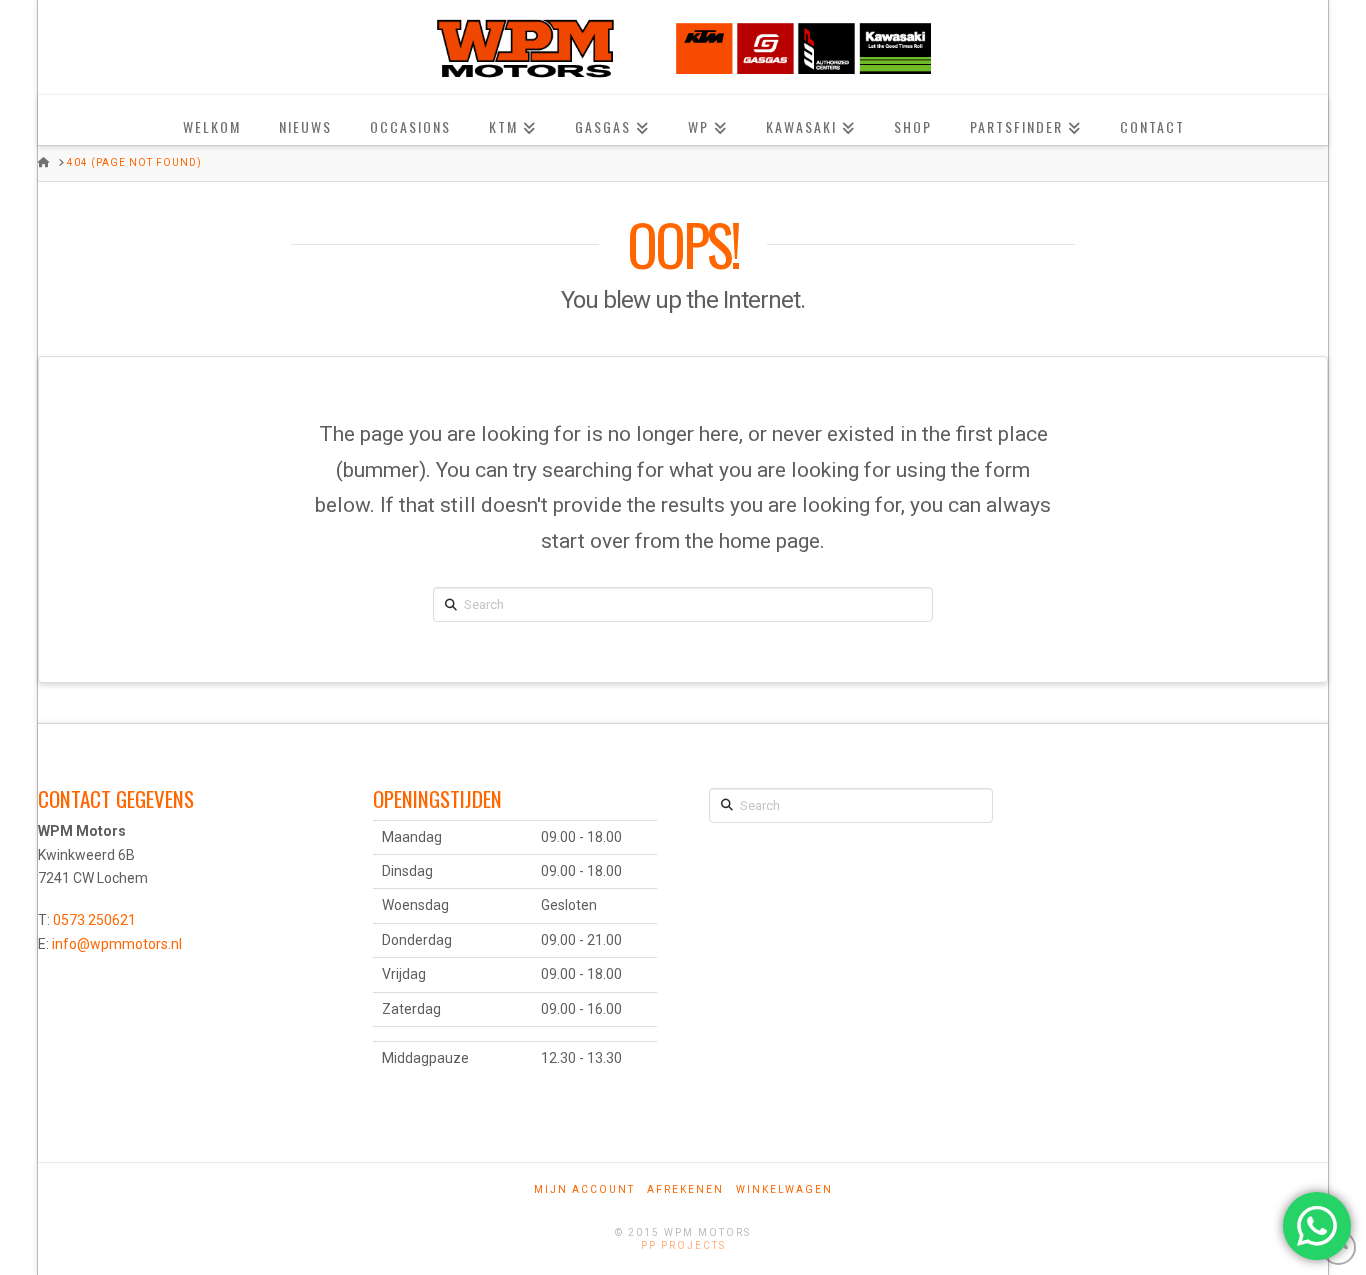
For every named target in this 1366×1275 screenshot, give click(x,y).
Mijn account (584, 1189)
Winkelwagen (784, 1189)
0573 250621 (94, 920)
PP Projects (683, 1245)
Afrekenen (685, 1189)
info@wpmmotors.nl (117, 944)
